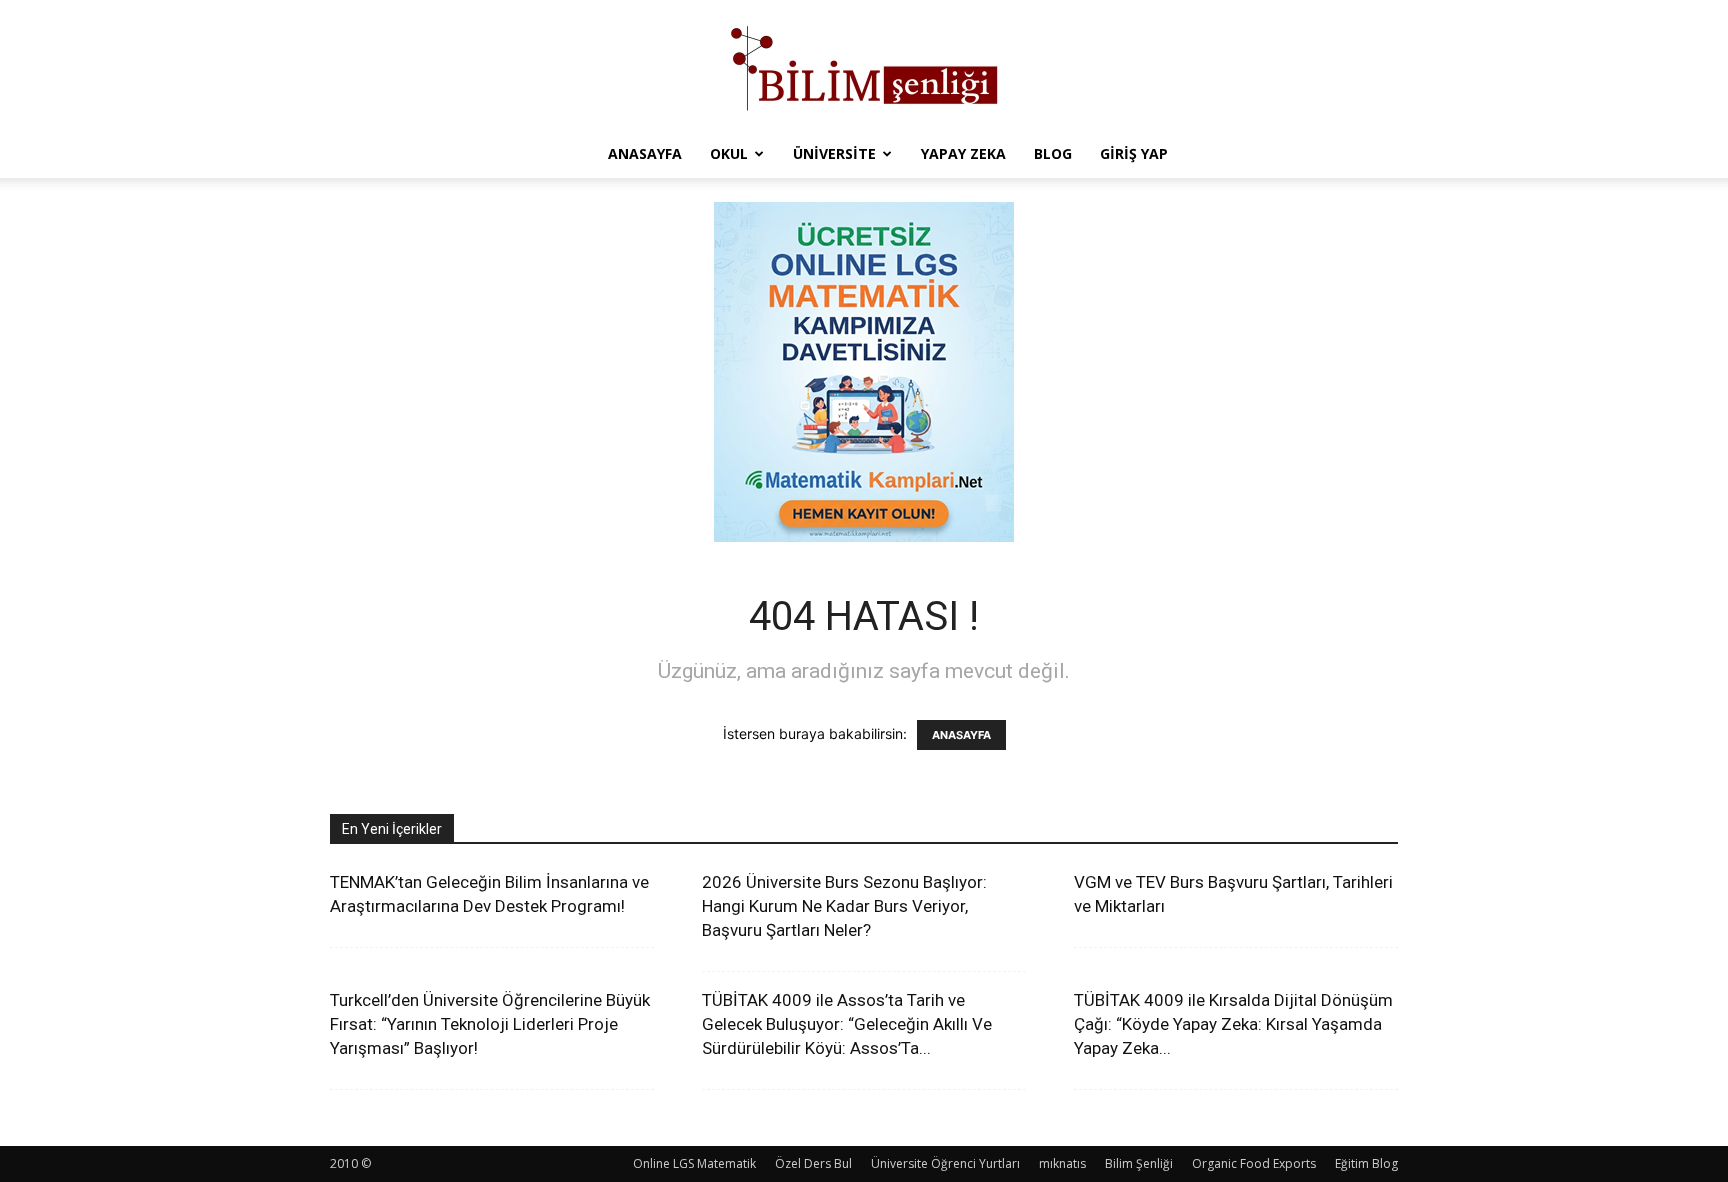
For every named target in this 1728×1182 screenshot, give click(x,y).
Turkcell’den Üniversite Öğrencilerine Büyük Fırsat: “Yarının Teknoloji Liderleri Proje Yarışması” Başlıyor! (490, 1024)
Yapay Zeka (963, 153)
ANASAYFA (961, 735)
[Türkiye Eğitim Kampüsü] (864, 66)
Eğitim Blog (1366, 1163)
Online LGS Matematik (694, 1163)
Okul (729, 153)
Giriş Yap (1134, 153)
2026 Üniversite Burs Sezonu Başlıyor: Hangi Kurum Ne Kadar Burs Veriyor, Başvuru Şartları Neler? (844, 906)
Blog (1053, 153)
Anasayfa (645, 153)
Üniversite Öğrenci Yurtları (945, 1163)
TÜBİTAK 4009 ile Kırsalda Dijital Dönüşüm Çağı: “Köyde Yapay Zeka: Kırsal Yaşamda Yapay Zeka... (1233, 1024)
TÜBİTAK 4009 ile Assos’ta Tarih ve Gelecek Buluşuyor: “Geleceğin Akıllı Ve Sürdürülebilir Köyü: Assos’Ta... (847, 1024)
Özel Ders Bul (813, 1163)
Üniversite (834, 153)
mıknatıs (1062, 1163)
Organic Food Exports (1254, 1163)
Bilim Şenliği (1139, 1163)
